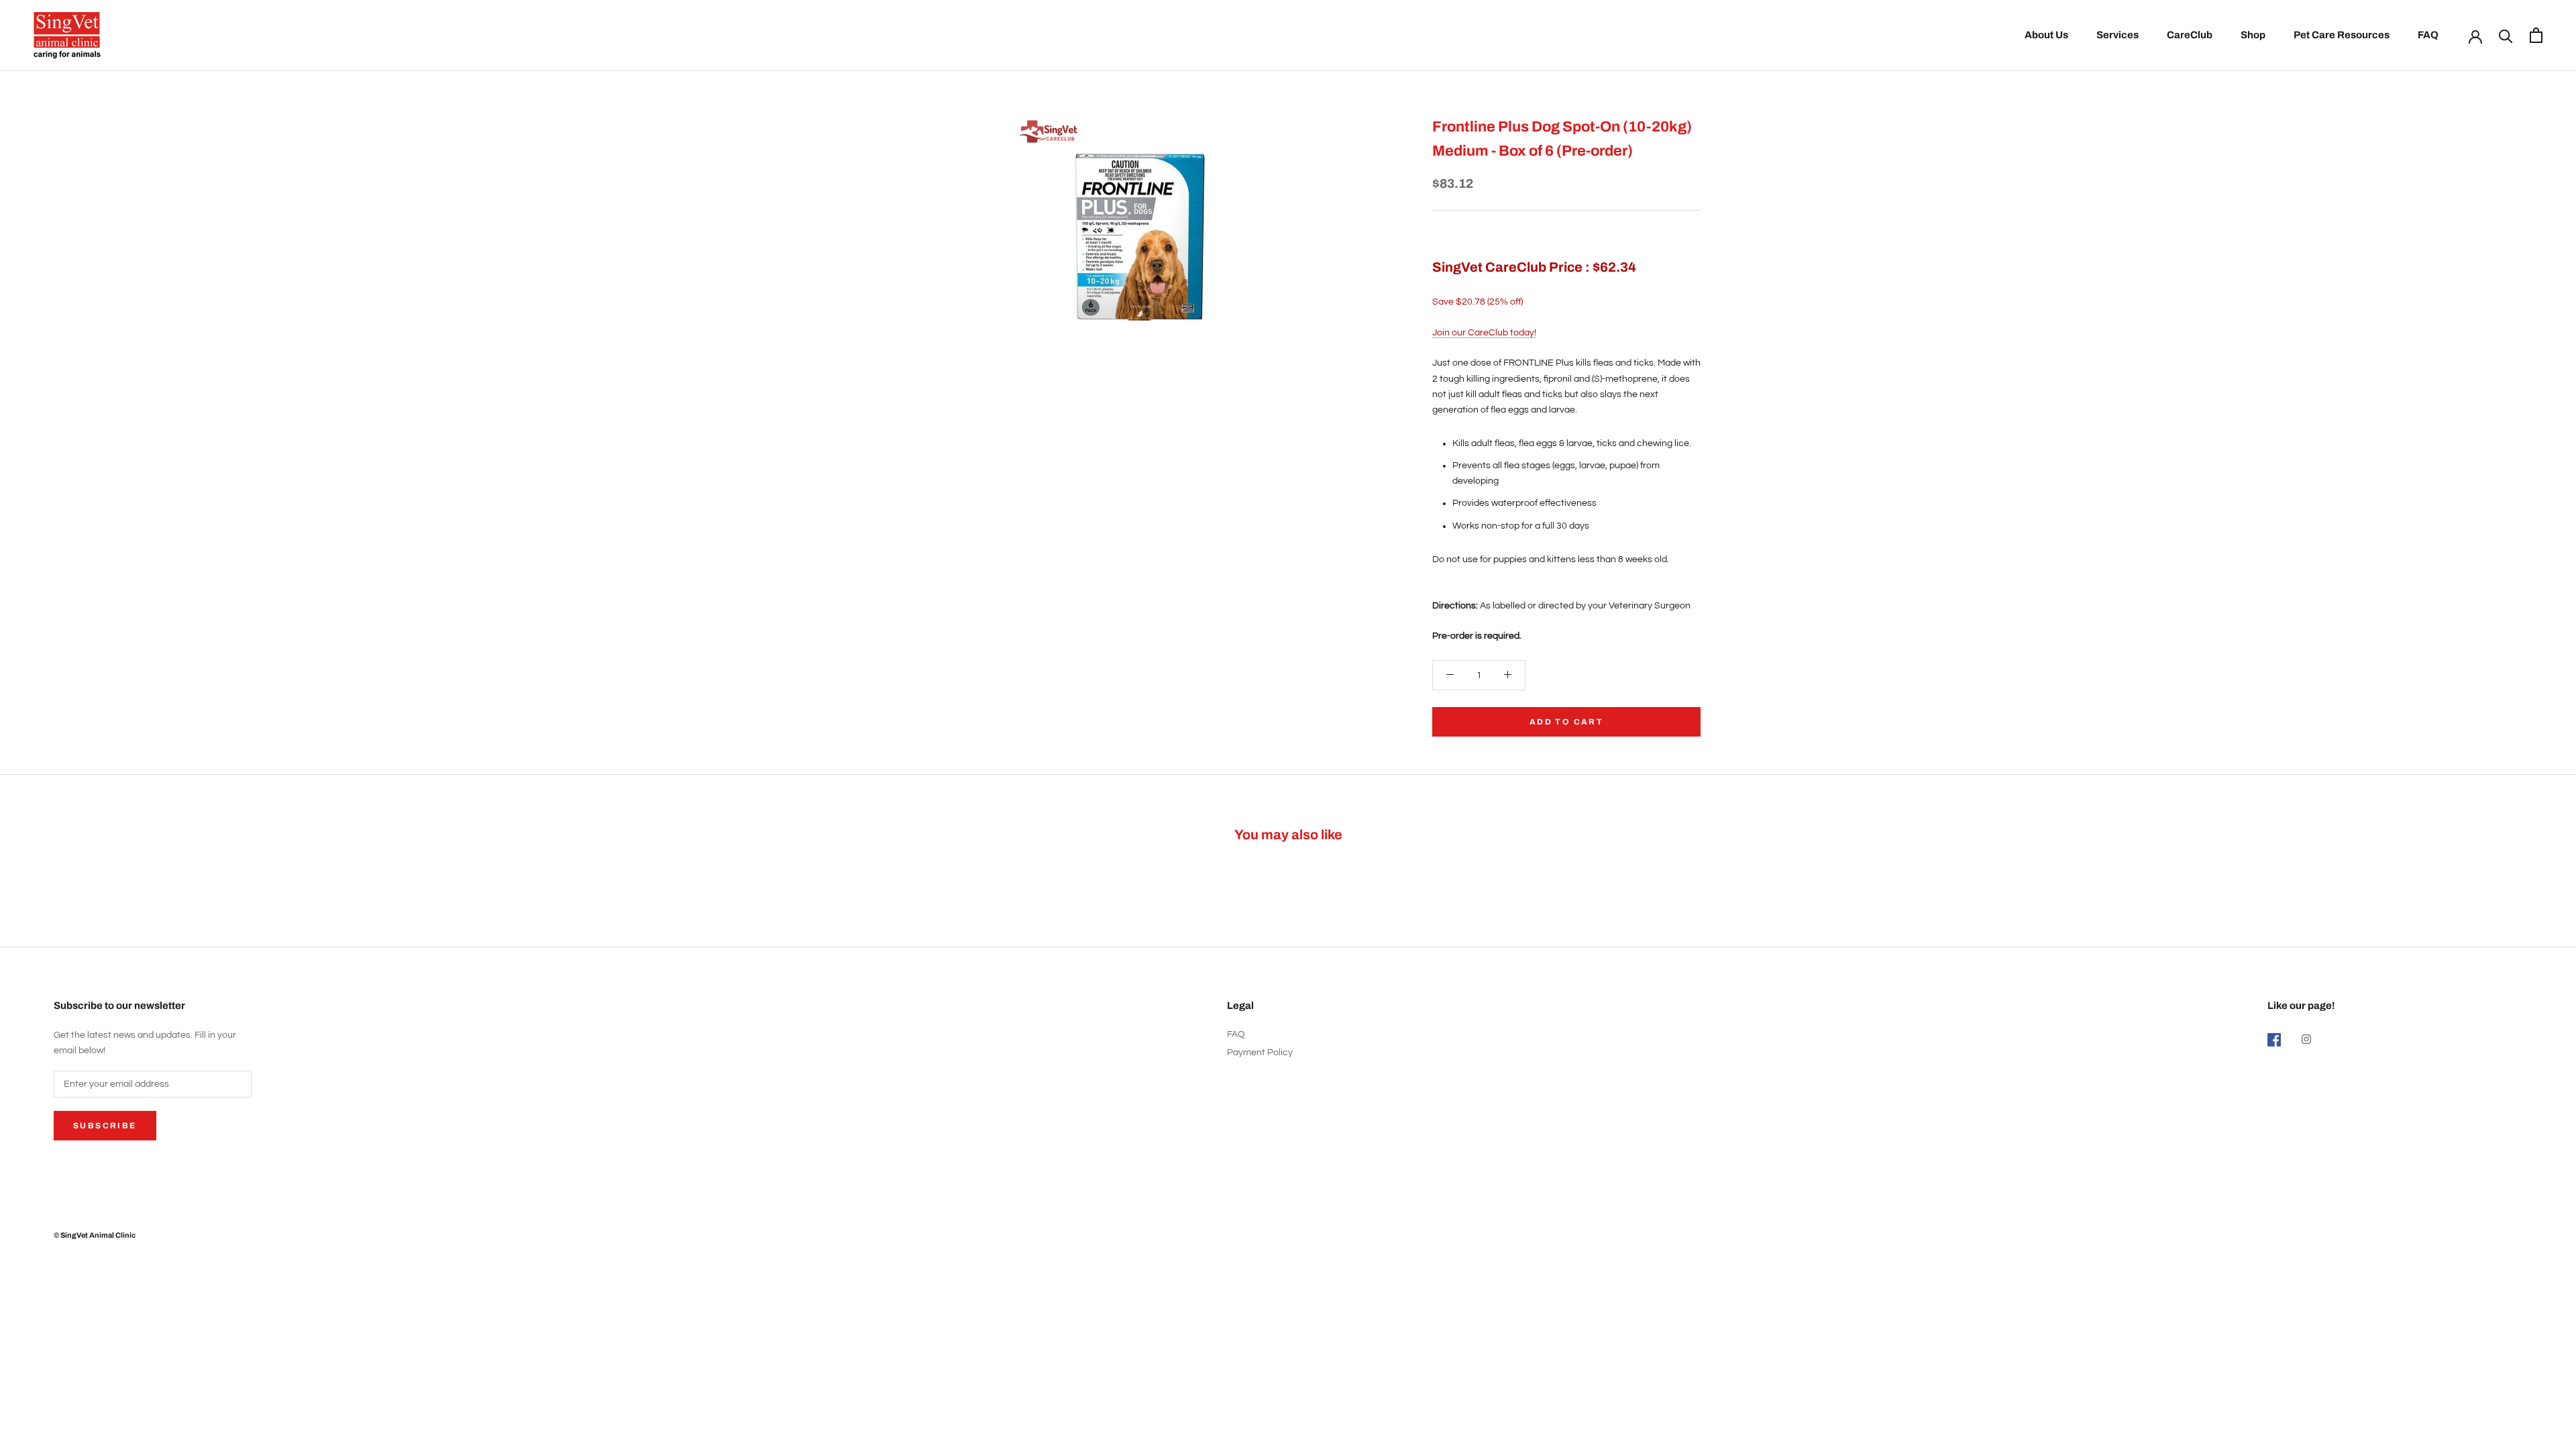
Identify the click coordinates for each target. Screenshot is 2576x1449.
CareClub (2190, 35)
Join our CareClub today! (1484, 333)
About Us (2046, 35)
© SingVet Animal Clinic (95, 1235)
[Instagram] (2306, 1039)
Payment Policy (1260, 1053)
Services (2117, 35)
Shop (2253, 35)
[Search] (2506, 35)
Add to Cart (1566, 722)
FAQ (2428, 35)
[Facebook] (2274, 1039)
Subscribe (105, 1126)
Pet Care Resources (2342, 35)
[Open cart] (2536, 35)
